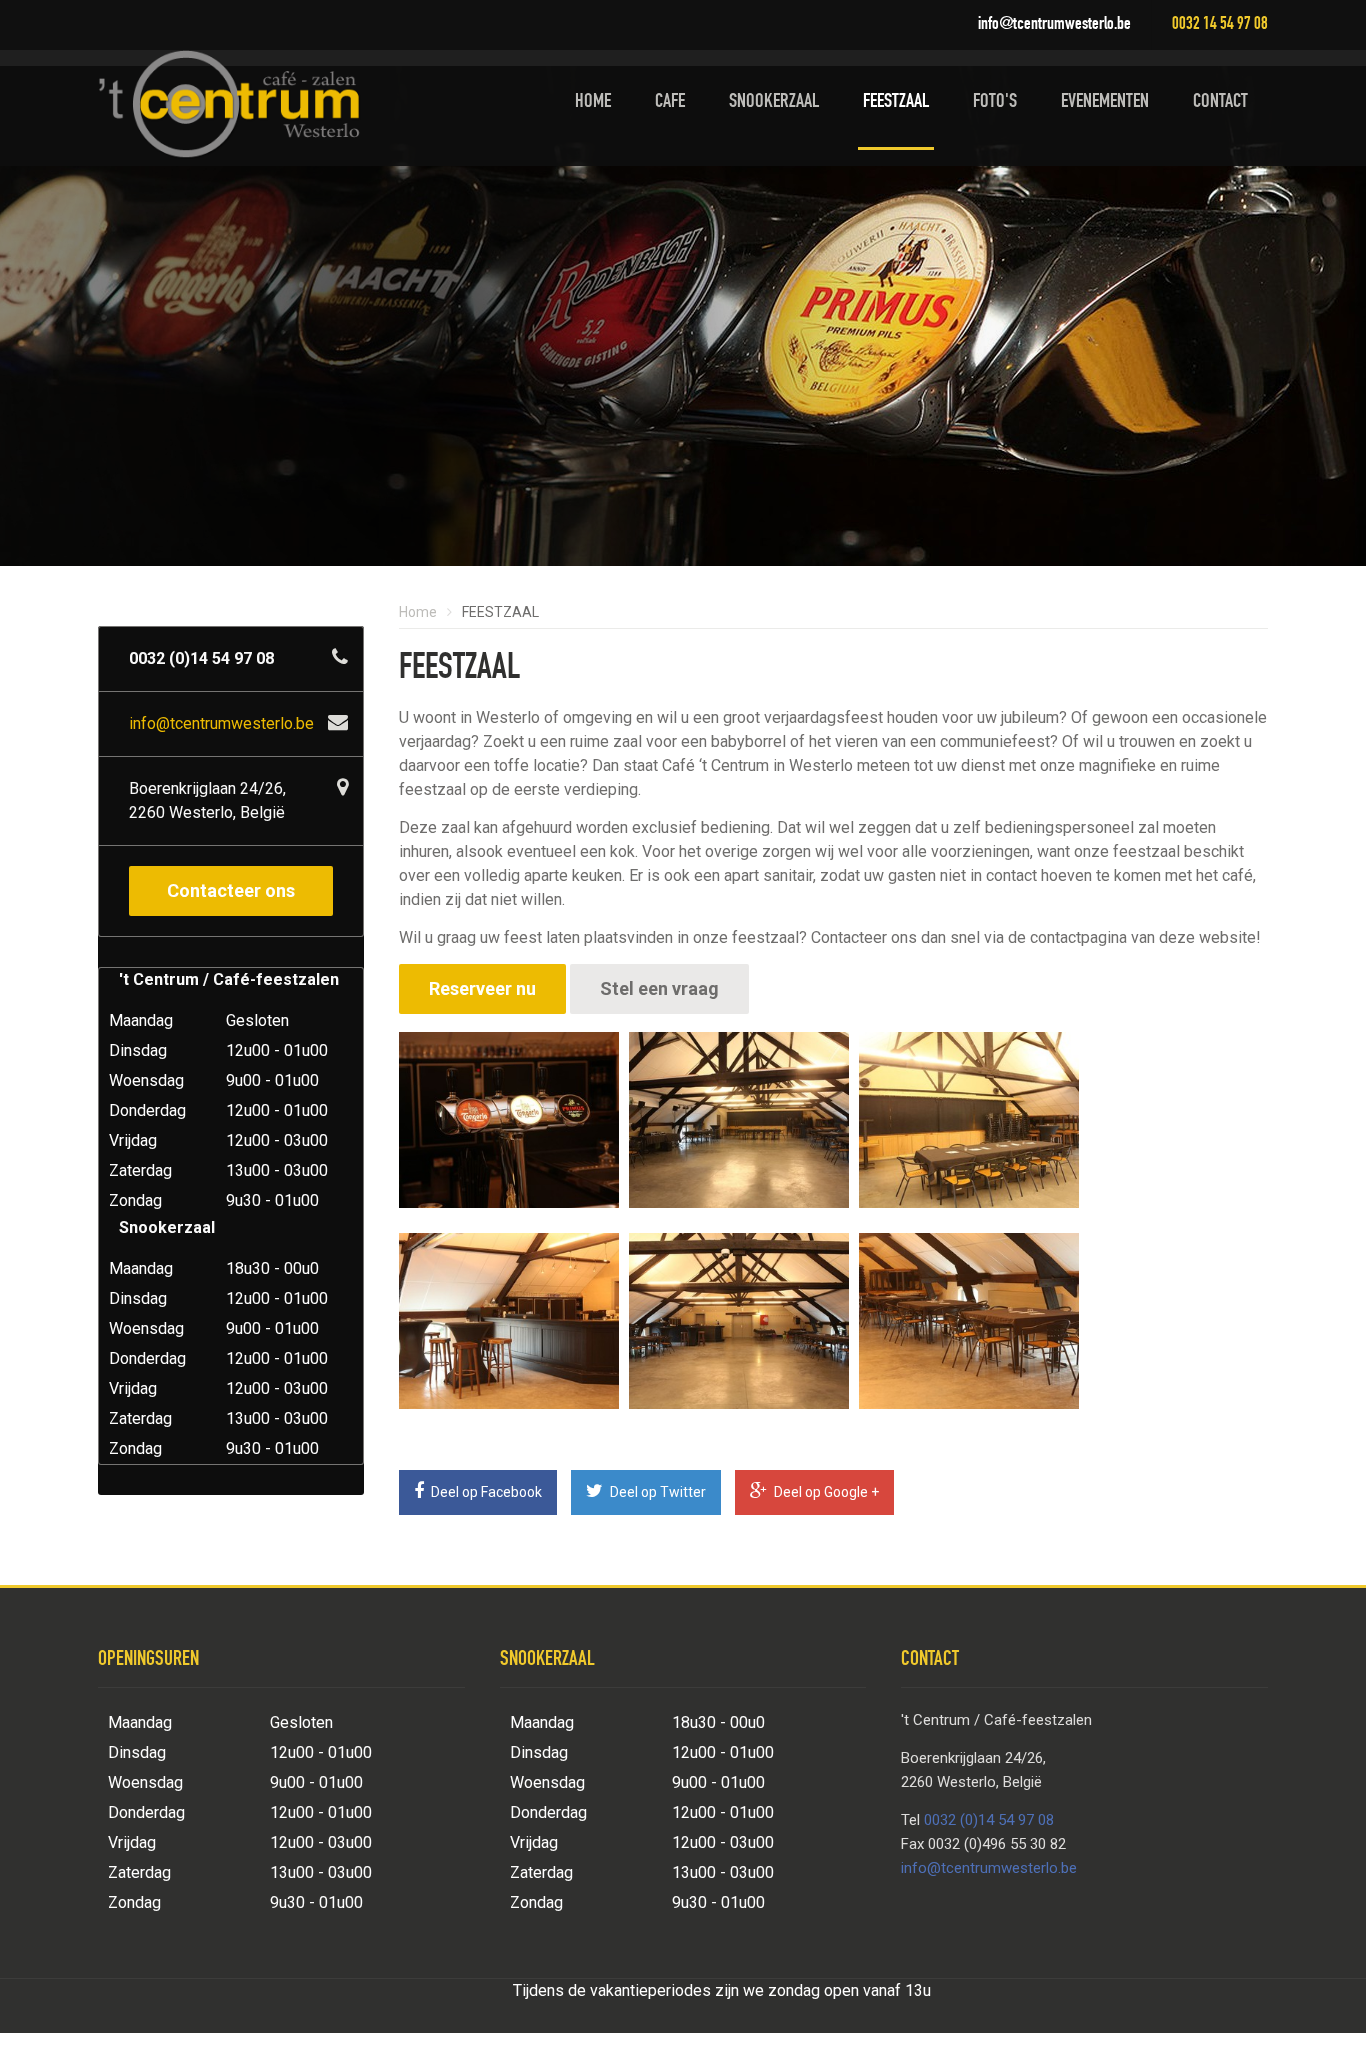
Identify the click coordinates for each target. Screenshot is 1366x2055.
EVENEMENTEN (1105, 103)
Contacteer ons (231, 890)
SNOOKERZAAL (774, 103)
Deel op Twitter (656, 1492)
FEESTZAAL (896, 103)
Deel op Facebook (485, 1492)
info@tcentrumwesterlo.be (1054, 25)
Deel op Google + (825, 1492)
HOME (593, 103)
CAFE (670, 103)
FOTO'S (995, 103)
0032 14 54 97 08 (1220, 25)
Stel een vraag (659, 988)
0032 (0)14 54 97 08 (989, 1820)
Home (418, 612)
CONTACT (1220, 103)
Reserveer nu (482, 988)
